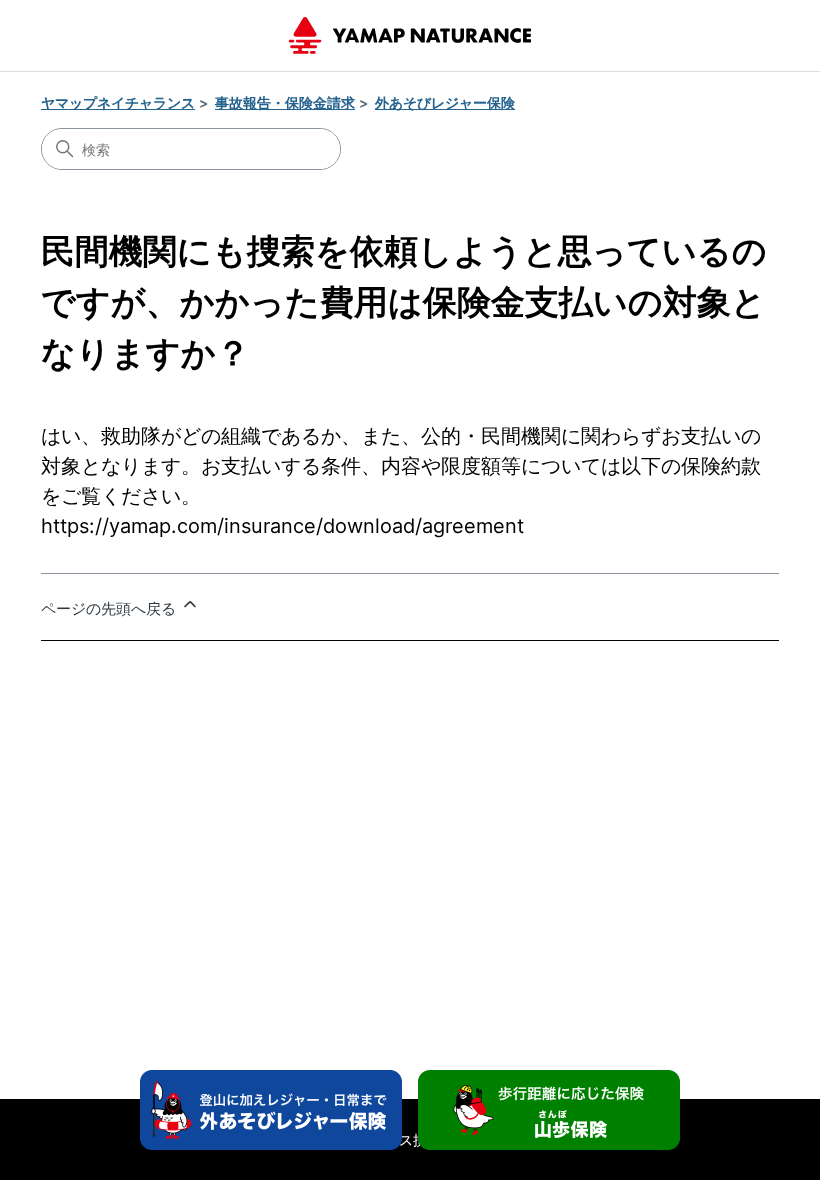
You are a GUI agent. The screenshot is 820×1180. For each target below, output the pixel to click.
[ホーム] (410, 35)
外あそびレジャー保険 (445, 102)
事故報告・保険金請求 (285, 102)
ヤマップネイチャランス (118, 102)
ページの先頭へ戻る (110, 608)
